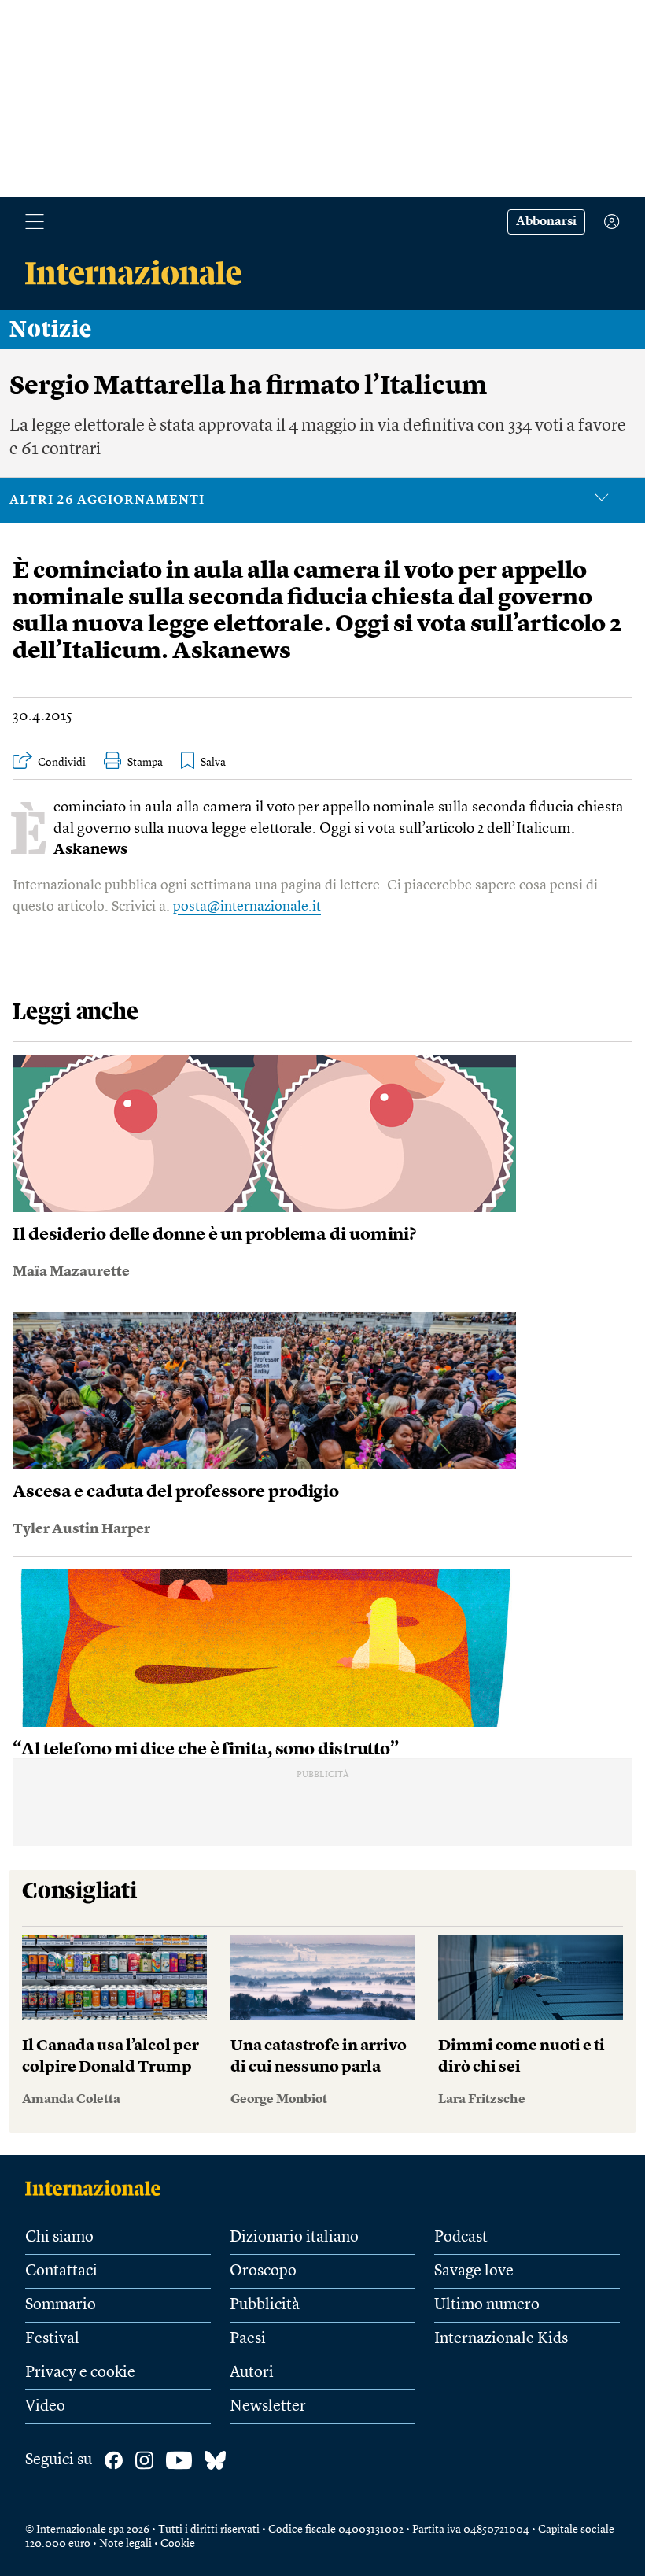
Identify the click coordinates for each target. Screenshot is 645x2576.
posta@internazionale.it (247, 907)
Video (45, 2407)
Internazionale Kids (501, 2339)
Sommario (61, 2305)
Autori (252, 2373)
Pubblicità (265, 2305)
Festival (52, 2339)
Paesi (248, 2339)
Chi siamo (59, 2238)
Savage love (474, 2271)
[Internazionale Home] (98, 2188)
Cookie (178, 2544)
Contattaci (61, 2271)
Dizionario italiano (294, 2238)
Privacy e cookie (80, 2373)
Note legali (125, 2544)
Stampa (145, 763)
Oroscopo (263, 2271)
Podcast (461, 2238)
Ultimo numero (487, 2305)
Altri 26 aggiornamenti (107, 501)
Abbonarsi (546, 222)
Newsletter (268, 2407)
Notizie (51, 330)
